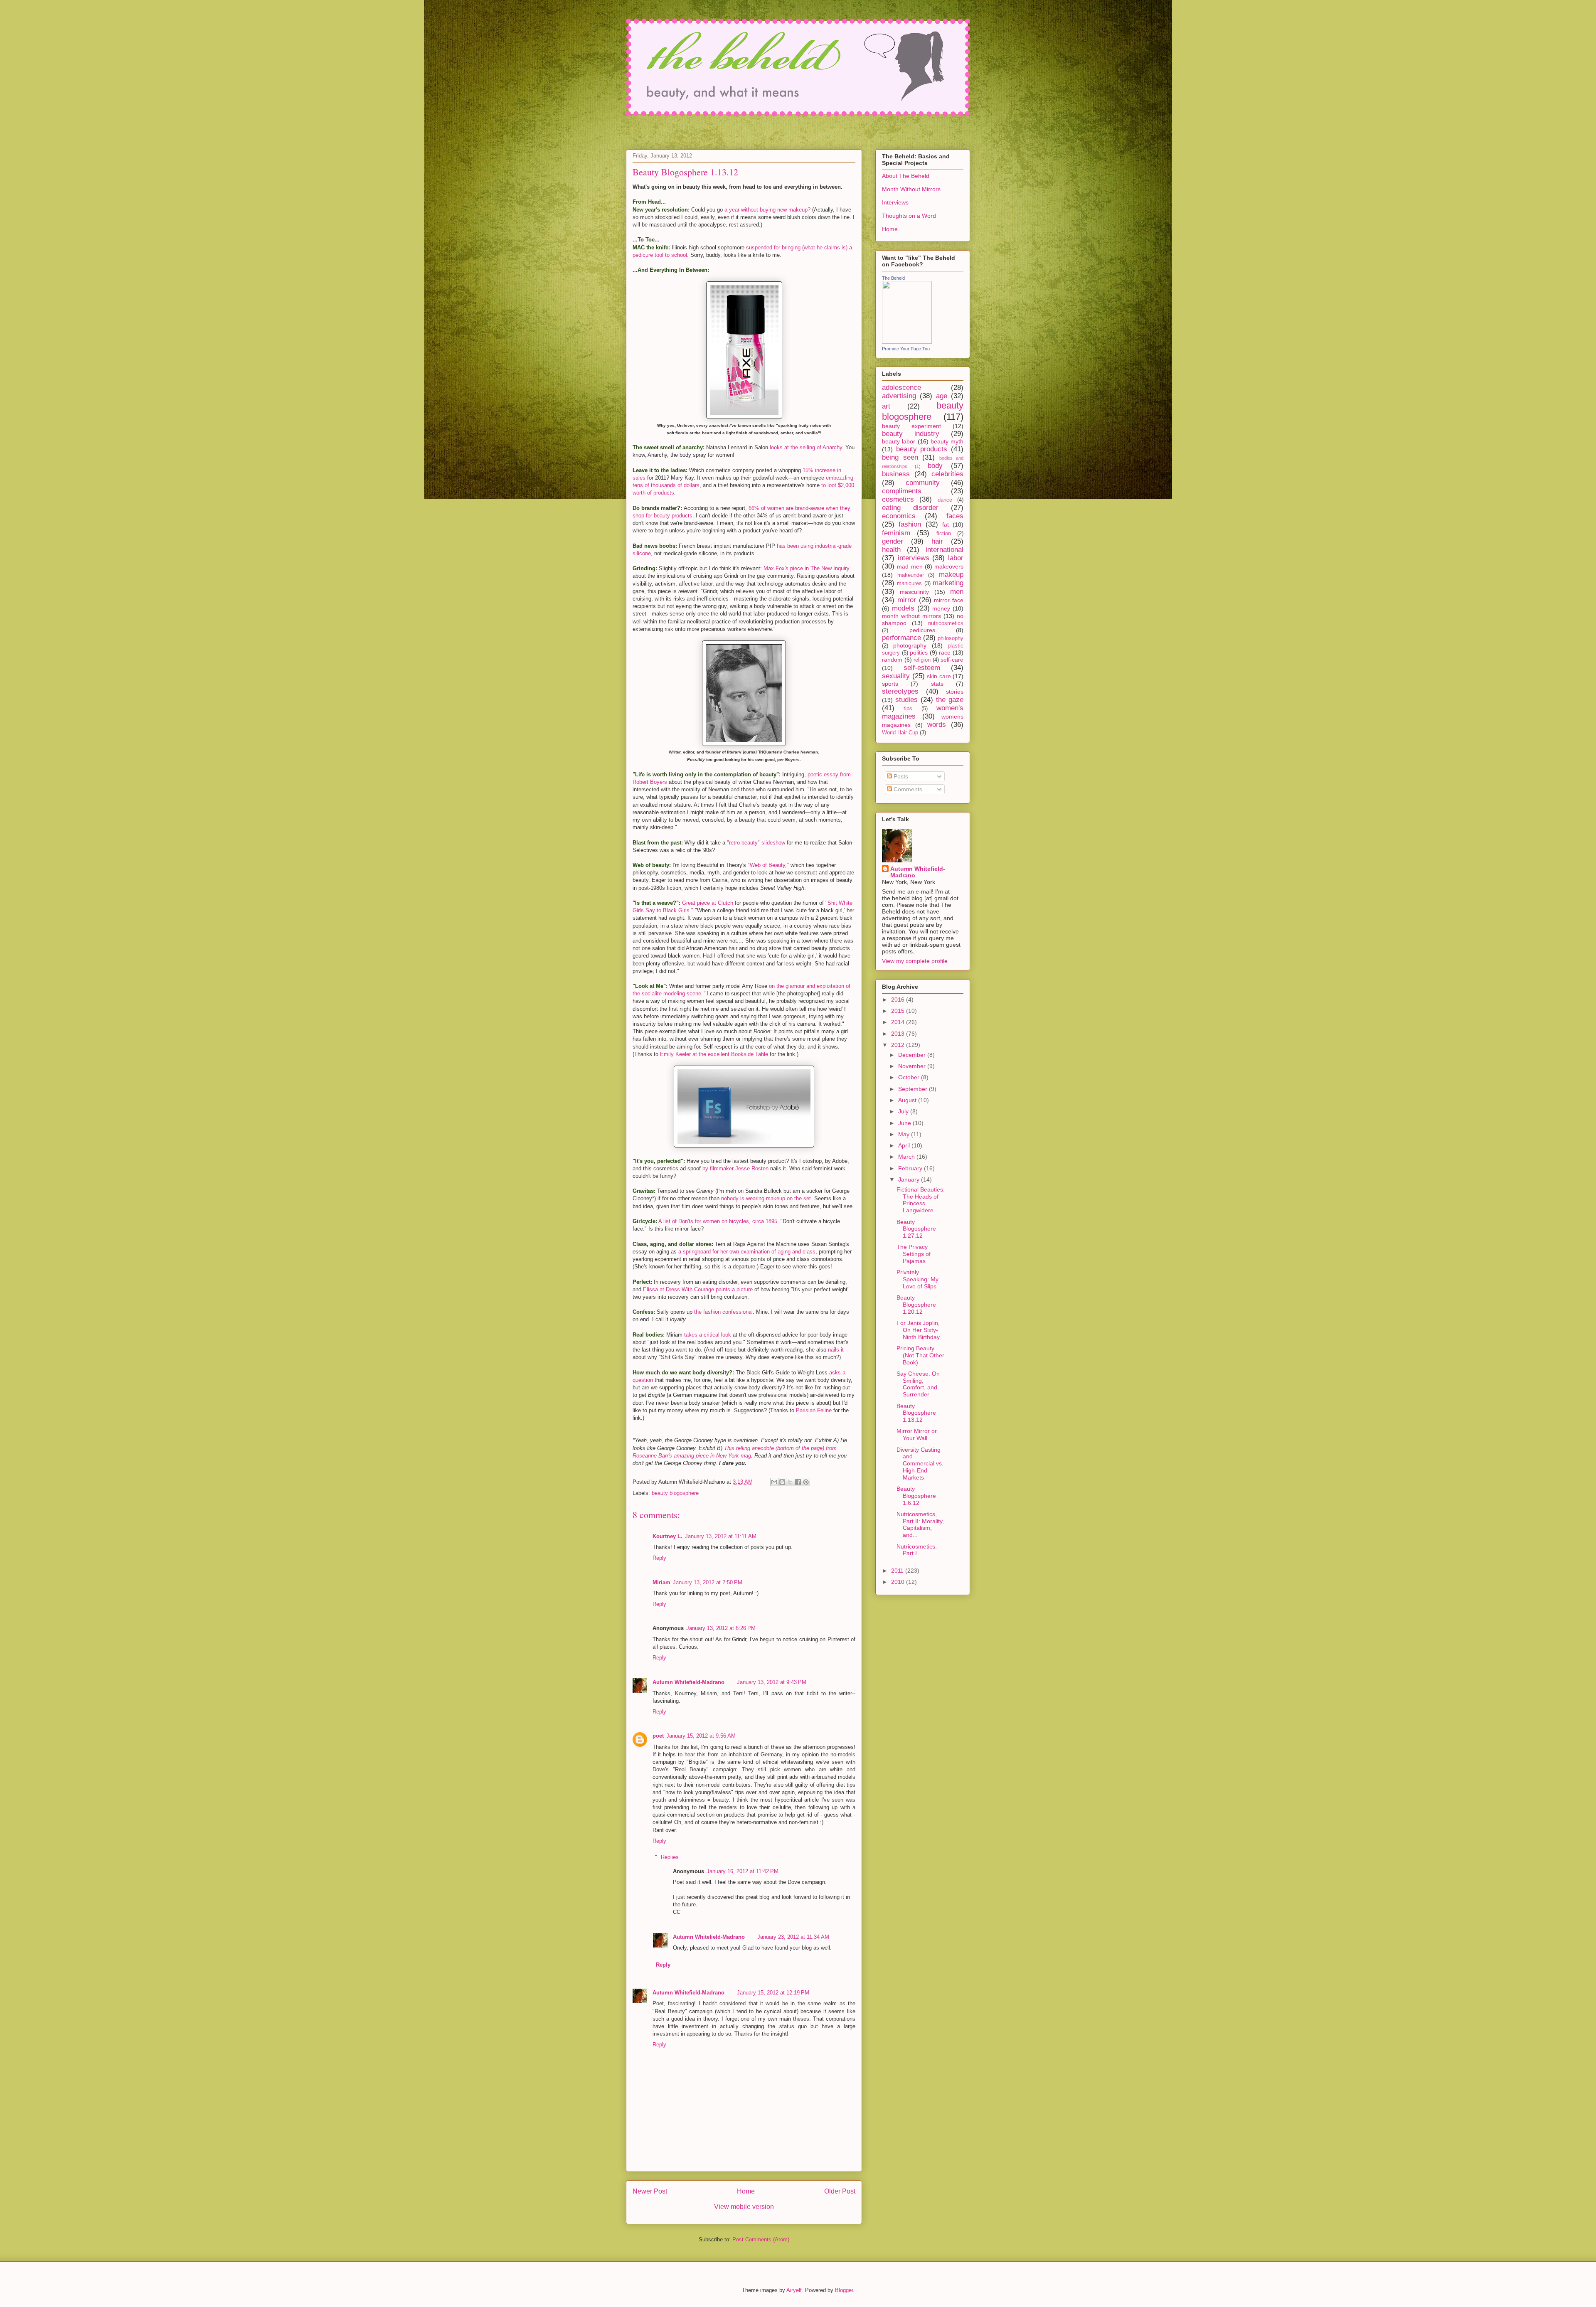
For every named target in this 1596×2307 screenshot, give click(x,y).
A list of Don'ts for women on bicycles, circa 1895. (719, 1221)
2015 (899, 1011)
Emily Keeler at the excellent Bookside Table (714, 1054)
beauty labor (899, 441)
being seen (900, 457)
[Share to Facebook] (798, 1482)
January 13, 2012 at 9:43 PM (772, 1682)
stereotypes (900, 691)
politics (919, 652)
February (911, 1168)
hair (937, 541)
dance (945, 500)
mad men (910, 566)
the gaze (950, 700)
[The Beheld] (907, 342)
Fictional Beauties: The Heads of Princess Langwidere (921, 1200)
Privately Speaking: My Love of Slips (917, 1279)
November (913, 1066)
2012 (899, 1045)
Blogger (844, 2290)
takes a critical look (708, 1335)
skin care (939, 676)
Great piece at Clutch (708, 903)
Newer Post (650, 2191)
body (935, 466)
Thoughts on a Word (909, 216)
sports (890, 684)
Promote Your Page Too (906, 349)
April (905, 1145)
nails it (836, 1350)
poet (658, 1736)
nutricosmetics (946, 623)
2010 (899, 1582)
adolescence (901, 388)
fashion (910, 524)
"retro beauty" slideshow (756, 843)
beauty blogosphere (675, 1493)
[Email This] (774, 1482)
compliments (902, 491)
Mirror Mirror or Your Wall (917, 1434)
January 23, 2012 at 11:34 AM (793, 1937)
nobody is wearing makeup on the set (766, 1198)
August (908, 1100)
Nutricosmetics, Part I (917, 1550)
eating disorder (910, 508)
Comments (907, 789)
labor (956, 558)
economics (899, 516)
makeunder (911, 575)
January (910, 1179)
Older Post (840, 2191)
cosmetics (898, 499)
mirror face (949, 600)
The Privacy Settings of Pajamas (914, 1254)
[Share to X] (790, 1482)
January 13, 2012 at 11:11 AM (721, 1536)
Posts (900, 776)
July (904, 1111)
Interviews (895, 202)
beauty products (922, 449)
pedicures (922, 630)
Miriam (661, 1582)
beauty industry (911, 434)
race (945, 652)
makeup (951, 575)
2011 (898, 1571)
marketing (948, 583)
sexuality (896, 676)
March (907, 1157)
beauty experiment (911, 426)
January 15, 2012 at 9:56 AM (701, 1736)
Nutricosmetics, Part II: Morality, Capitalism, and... (920, 1524)
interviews (914, 558)
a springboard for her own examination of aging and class (747, 1252)
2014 (899, 1022)
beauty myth (947, 441)
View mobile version (744, 2207)
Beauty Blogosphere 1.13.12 (916, 1413)
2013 (899, 1034)
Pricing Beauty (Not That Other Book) (920, 1355)
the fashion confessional (723, 1312)
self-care (952, 660)
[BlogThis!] (782, 1482)
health (891, 550)
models (903, 608)
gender (893, 541)
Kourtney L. (667, 1536)
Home (746, 2191)
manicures (909, 584)
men (957, 592)
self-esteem (922, 668)
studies (906, 700)
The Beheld (893, 278)
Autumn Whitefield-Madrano (688, 1682)
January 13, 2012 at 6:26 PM (721, 1628)
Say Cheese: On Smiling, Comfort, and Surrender (918, 1384)
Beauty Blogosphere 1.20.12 (916, 1305)
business (896, 474)
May (905, 1134)
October (910, 1077)
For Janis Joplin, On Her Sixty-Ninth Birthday (918, 1330)
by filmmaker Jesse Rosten (735, 1168)
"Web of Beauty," (768, 865)
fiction (944, 534)
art (886, 406)
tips (908, 709)
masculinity (914, 592)
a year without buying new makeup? (767, 210)
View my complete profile (915, 961)
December (913, 1055)
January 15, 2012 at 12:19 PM (773, 1993)
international (945, 550)
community (923, 483)
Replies (670, 1857)
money (941, 608)
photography (910, 645)
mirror (907, 600)
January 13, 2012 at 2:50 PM (708, 1582)
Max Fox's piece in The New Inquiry (807, 568)
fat (946, 524)
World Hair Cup (900, 733)
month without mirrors (911, 616)
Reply (659, 1558)
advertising (899, 396)
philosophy (951, 638)
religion (922, 660)
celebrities (947, 474)
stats (937, 684)
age (942, 396)
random (892, 660)
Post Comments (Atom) (761, 2239)
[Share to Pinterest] (806, 1482)
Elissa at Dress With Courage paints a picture (698, 1289)
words (937, 725)
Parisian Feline (814, 1410)
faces (955, 516)
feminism (896, 533)
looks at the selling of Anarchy (806, 447)
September (914, 1089)
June (905, 1123)
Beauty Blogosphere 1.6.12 (916, 1496)
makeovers (949, 566)
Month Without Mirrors (911, 189)
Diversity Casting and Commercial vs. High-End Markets (920, 1464)
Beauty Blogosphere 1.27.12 (916, 1229)
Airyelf (794, 2290)
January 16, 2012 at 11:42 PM (743, 1871)
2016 (899, 1000)
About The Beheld (906, 176)
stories (955, 692)
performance (901, 638)
